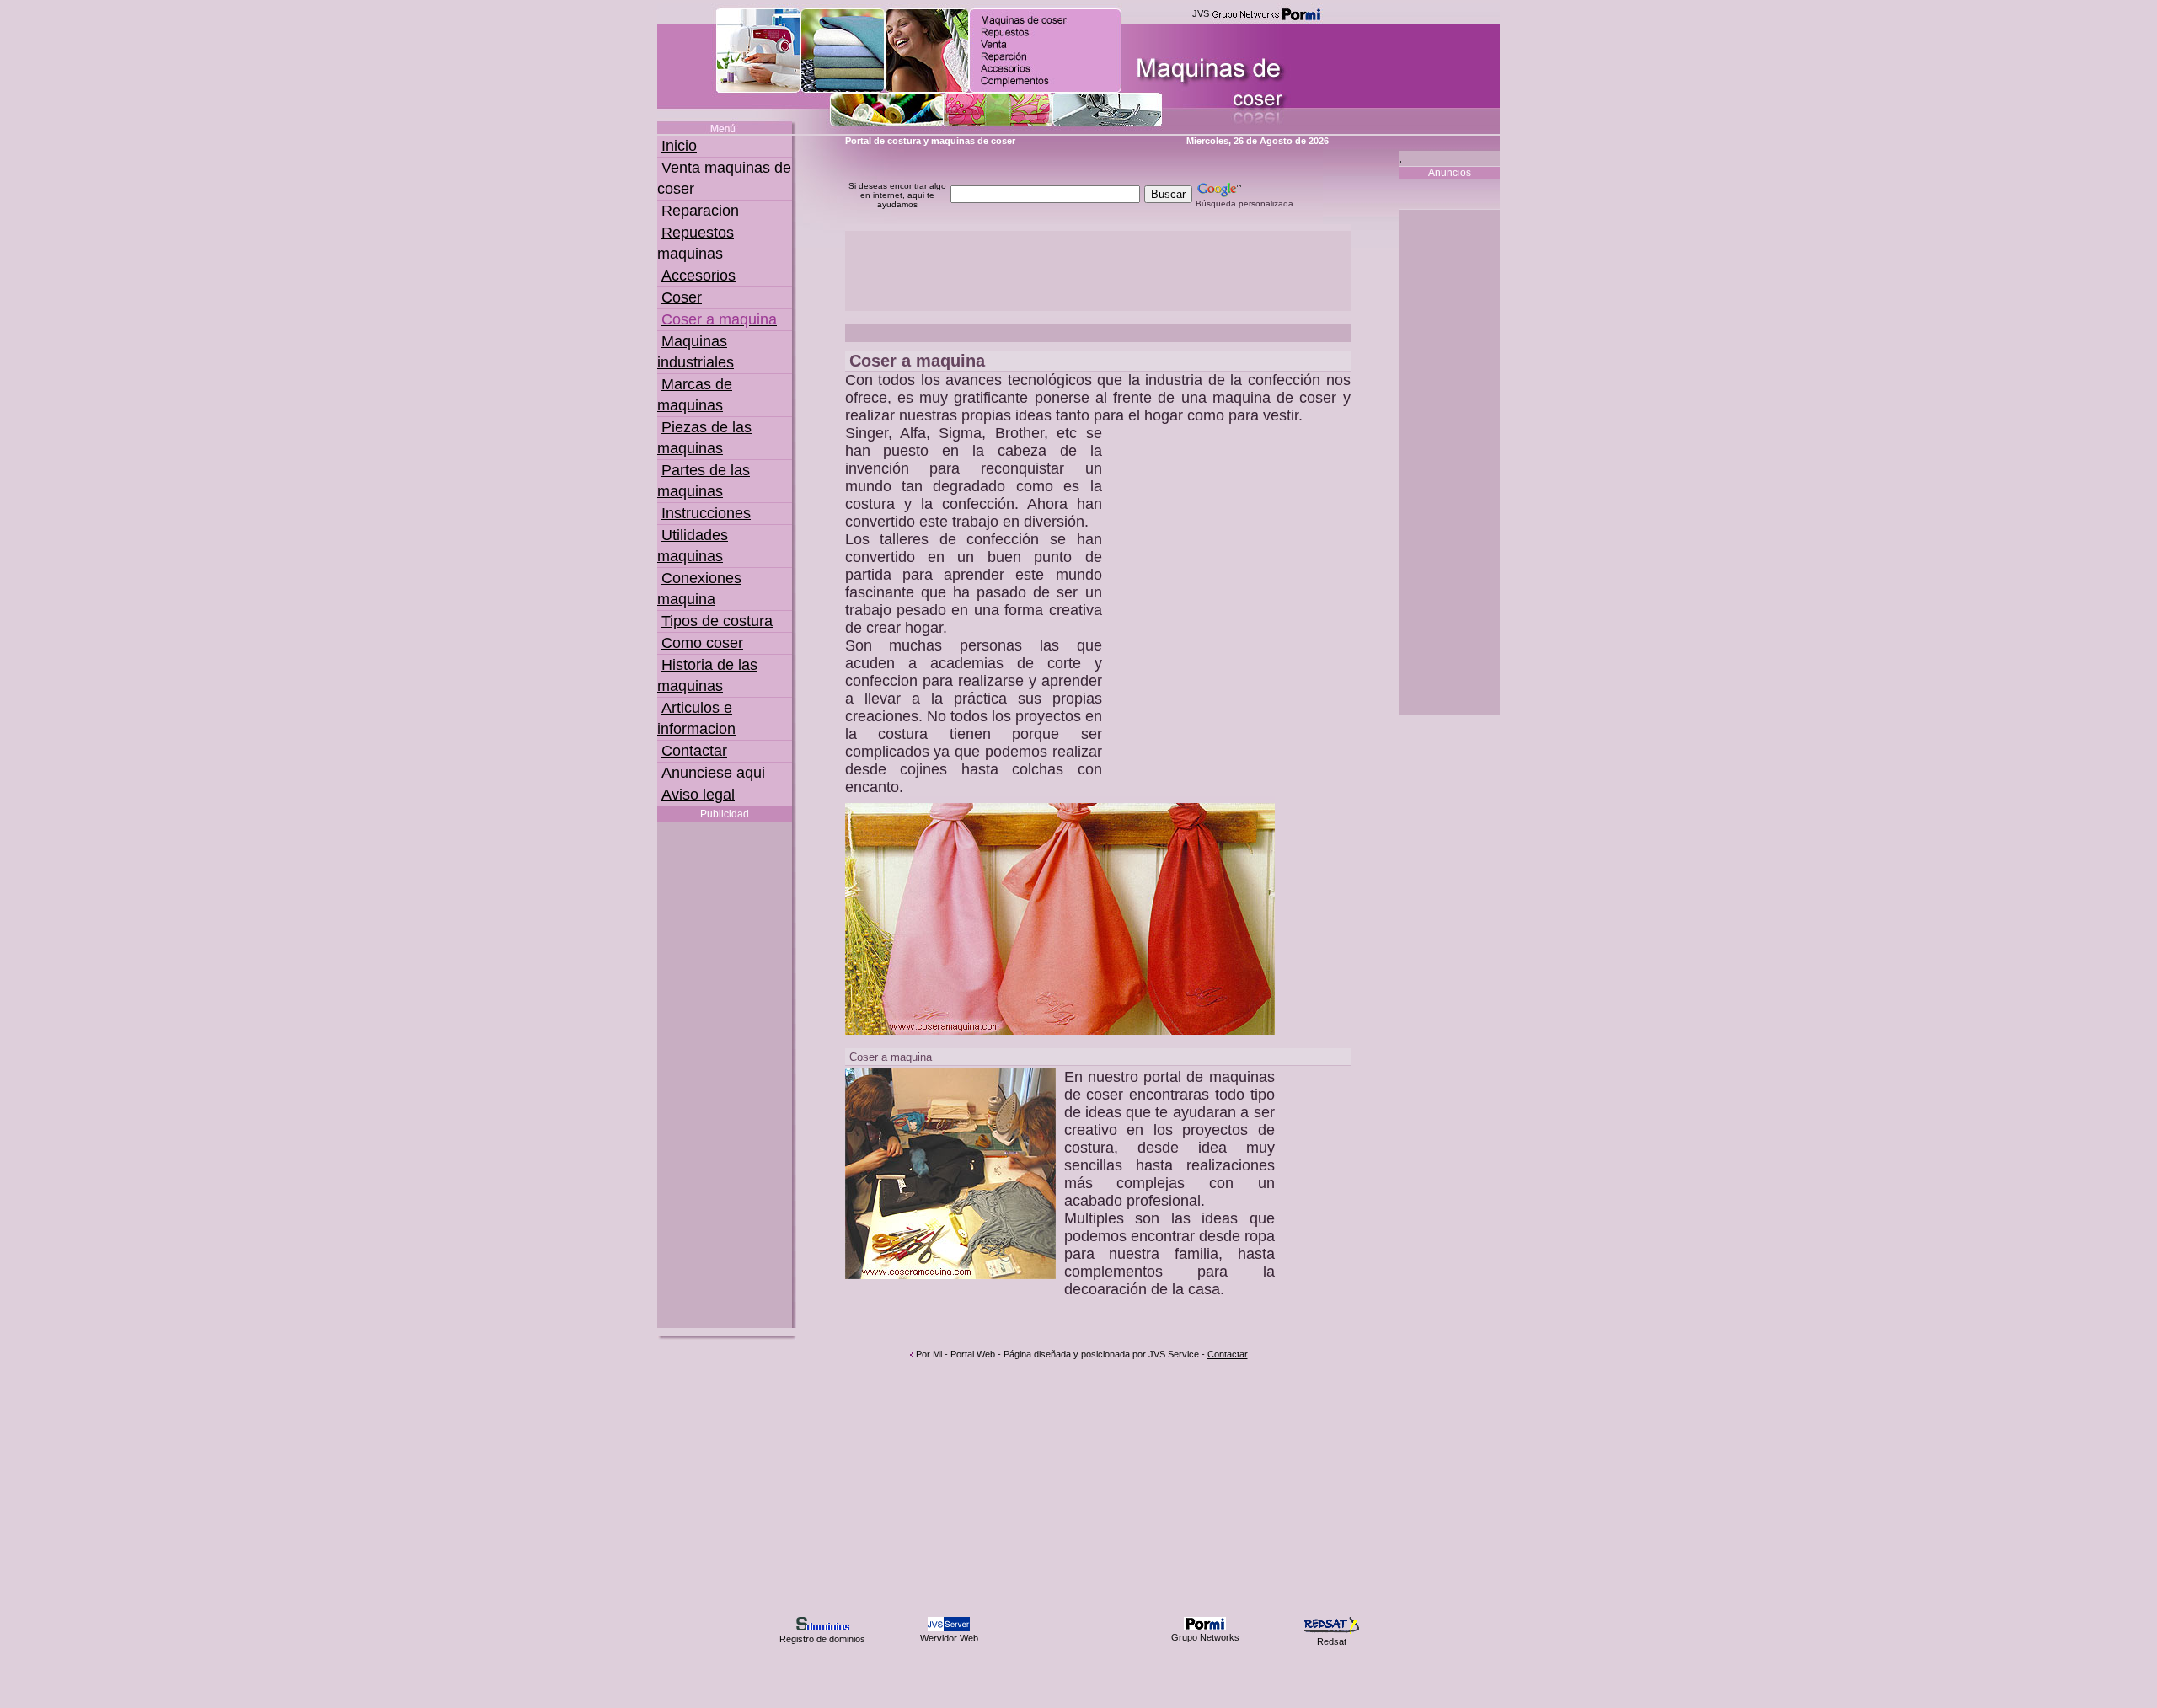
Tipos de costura (717, 621)
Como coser (702, 643)
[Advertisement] (725, 1075)
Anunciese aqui (713, 773)
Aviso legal (698, 795)
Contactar (694, 751)
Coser (682, 297)
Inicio (679, 146)
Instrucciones (706, 513)
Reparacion (700, 211)
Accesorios (698, 276)
